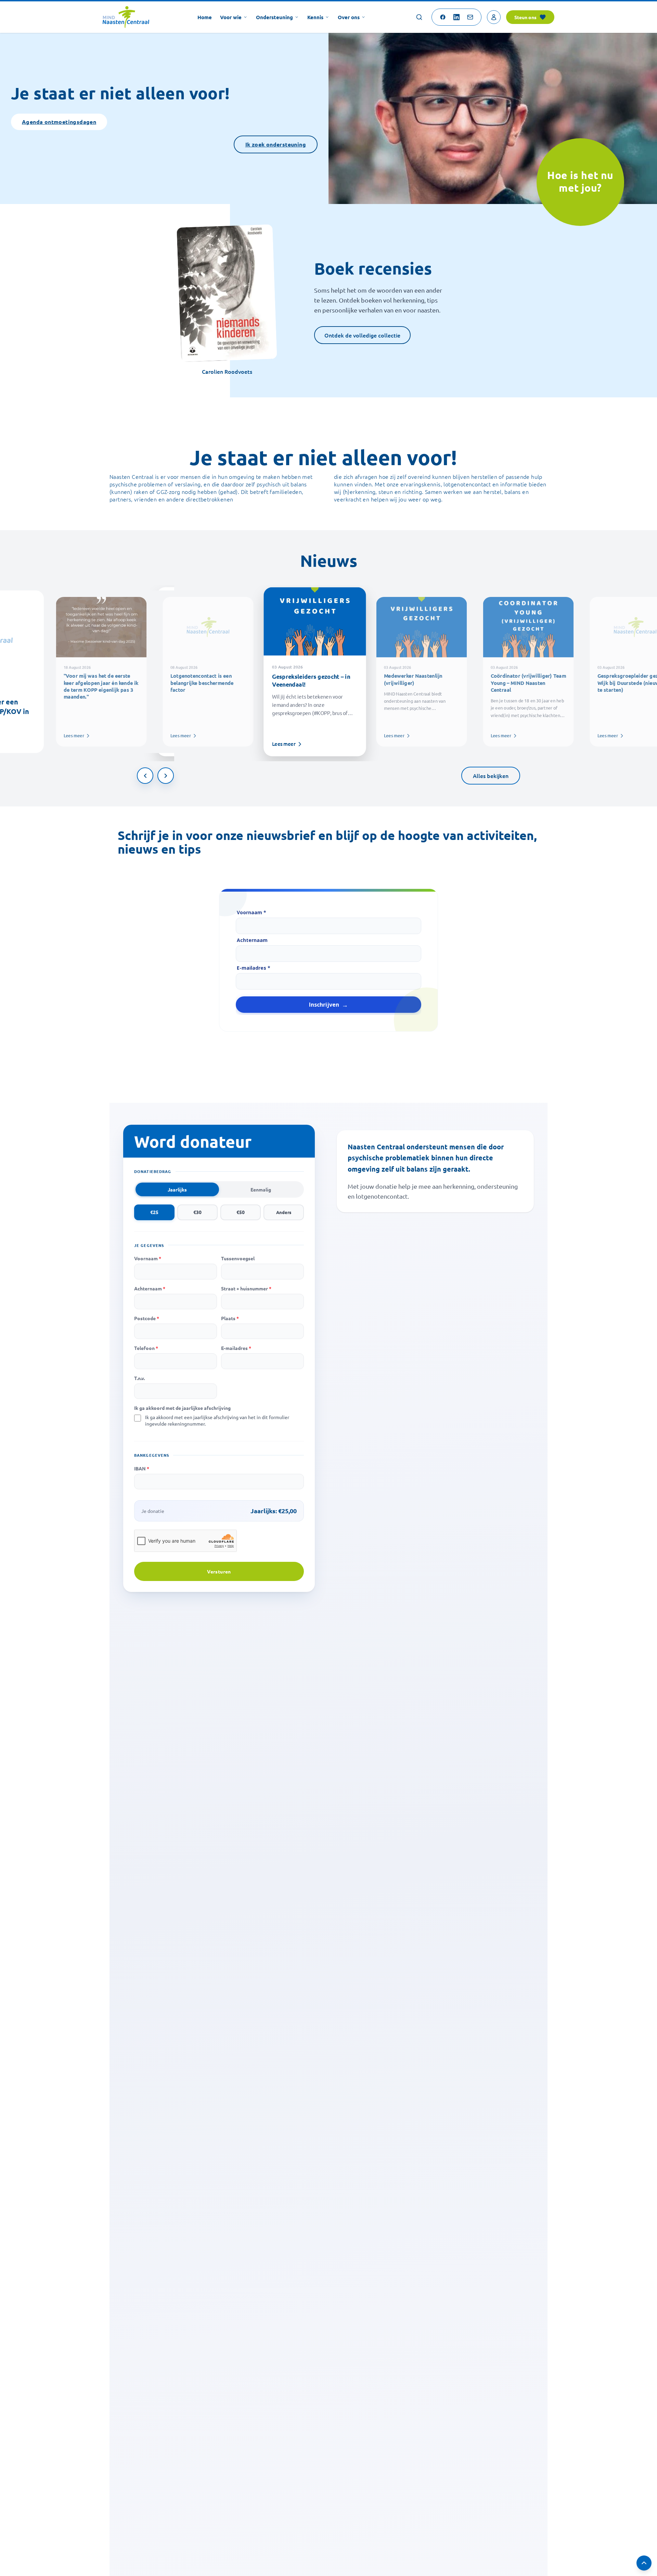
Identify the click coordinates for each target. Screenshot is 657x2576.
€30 (197, 1212)
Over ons (349, 17)
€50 (241, 1212)
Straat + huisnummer (246, 1288)
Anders (284, 1212)
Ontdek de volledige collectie (362, 335)
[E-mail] (470, 17)
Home (205, 17)
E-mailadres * (254, 968)
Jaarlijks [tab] (177, 1189)
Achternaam (252, 940)
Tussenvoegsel (238, 1258)
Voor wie (231, 17)
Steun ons (525, 17)
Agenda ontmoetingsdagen (59, 122)
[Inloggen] (494, 17)
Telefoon (146, 1348)
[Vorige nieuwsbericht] (145, 776)
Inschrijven (324, 1005)
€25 (154, 1212)
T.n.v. (139, 1378)
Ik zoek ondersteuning (276, 144)
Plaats (230, 1318)
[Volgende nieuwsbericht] (166, 776)
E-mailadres (236, 1348)
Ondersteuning (274, 17)
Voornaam (148, 1258)
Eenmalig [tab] (261, 1189)
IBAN (142, 1468)
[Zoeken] (419, 17)
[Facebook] (443, 17)
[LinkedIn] (456, 17)
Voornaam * (252, 913)
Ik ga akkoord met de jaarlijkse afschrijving (182, 1408)
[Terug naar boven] (644, 2563)
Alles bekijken (491, 776)
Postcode (147, 1318)
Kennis (315, 17)
